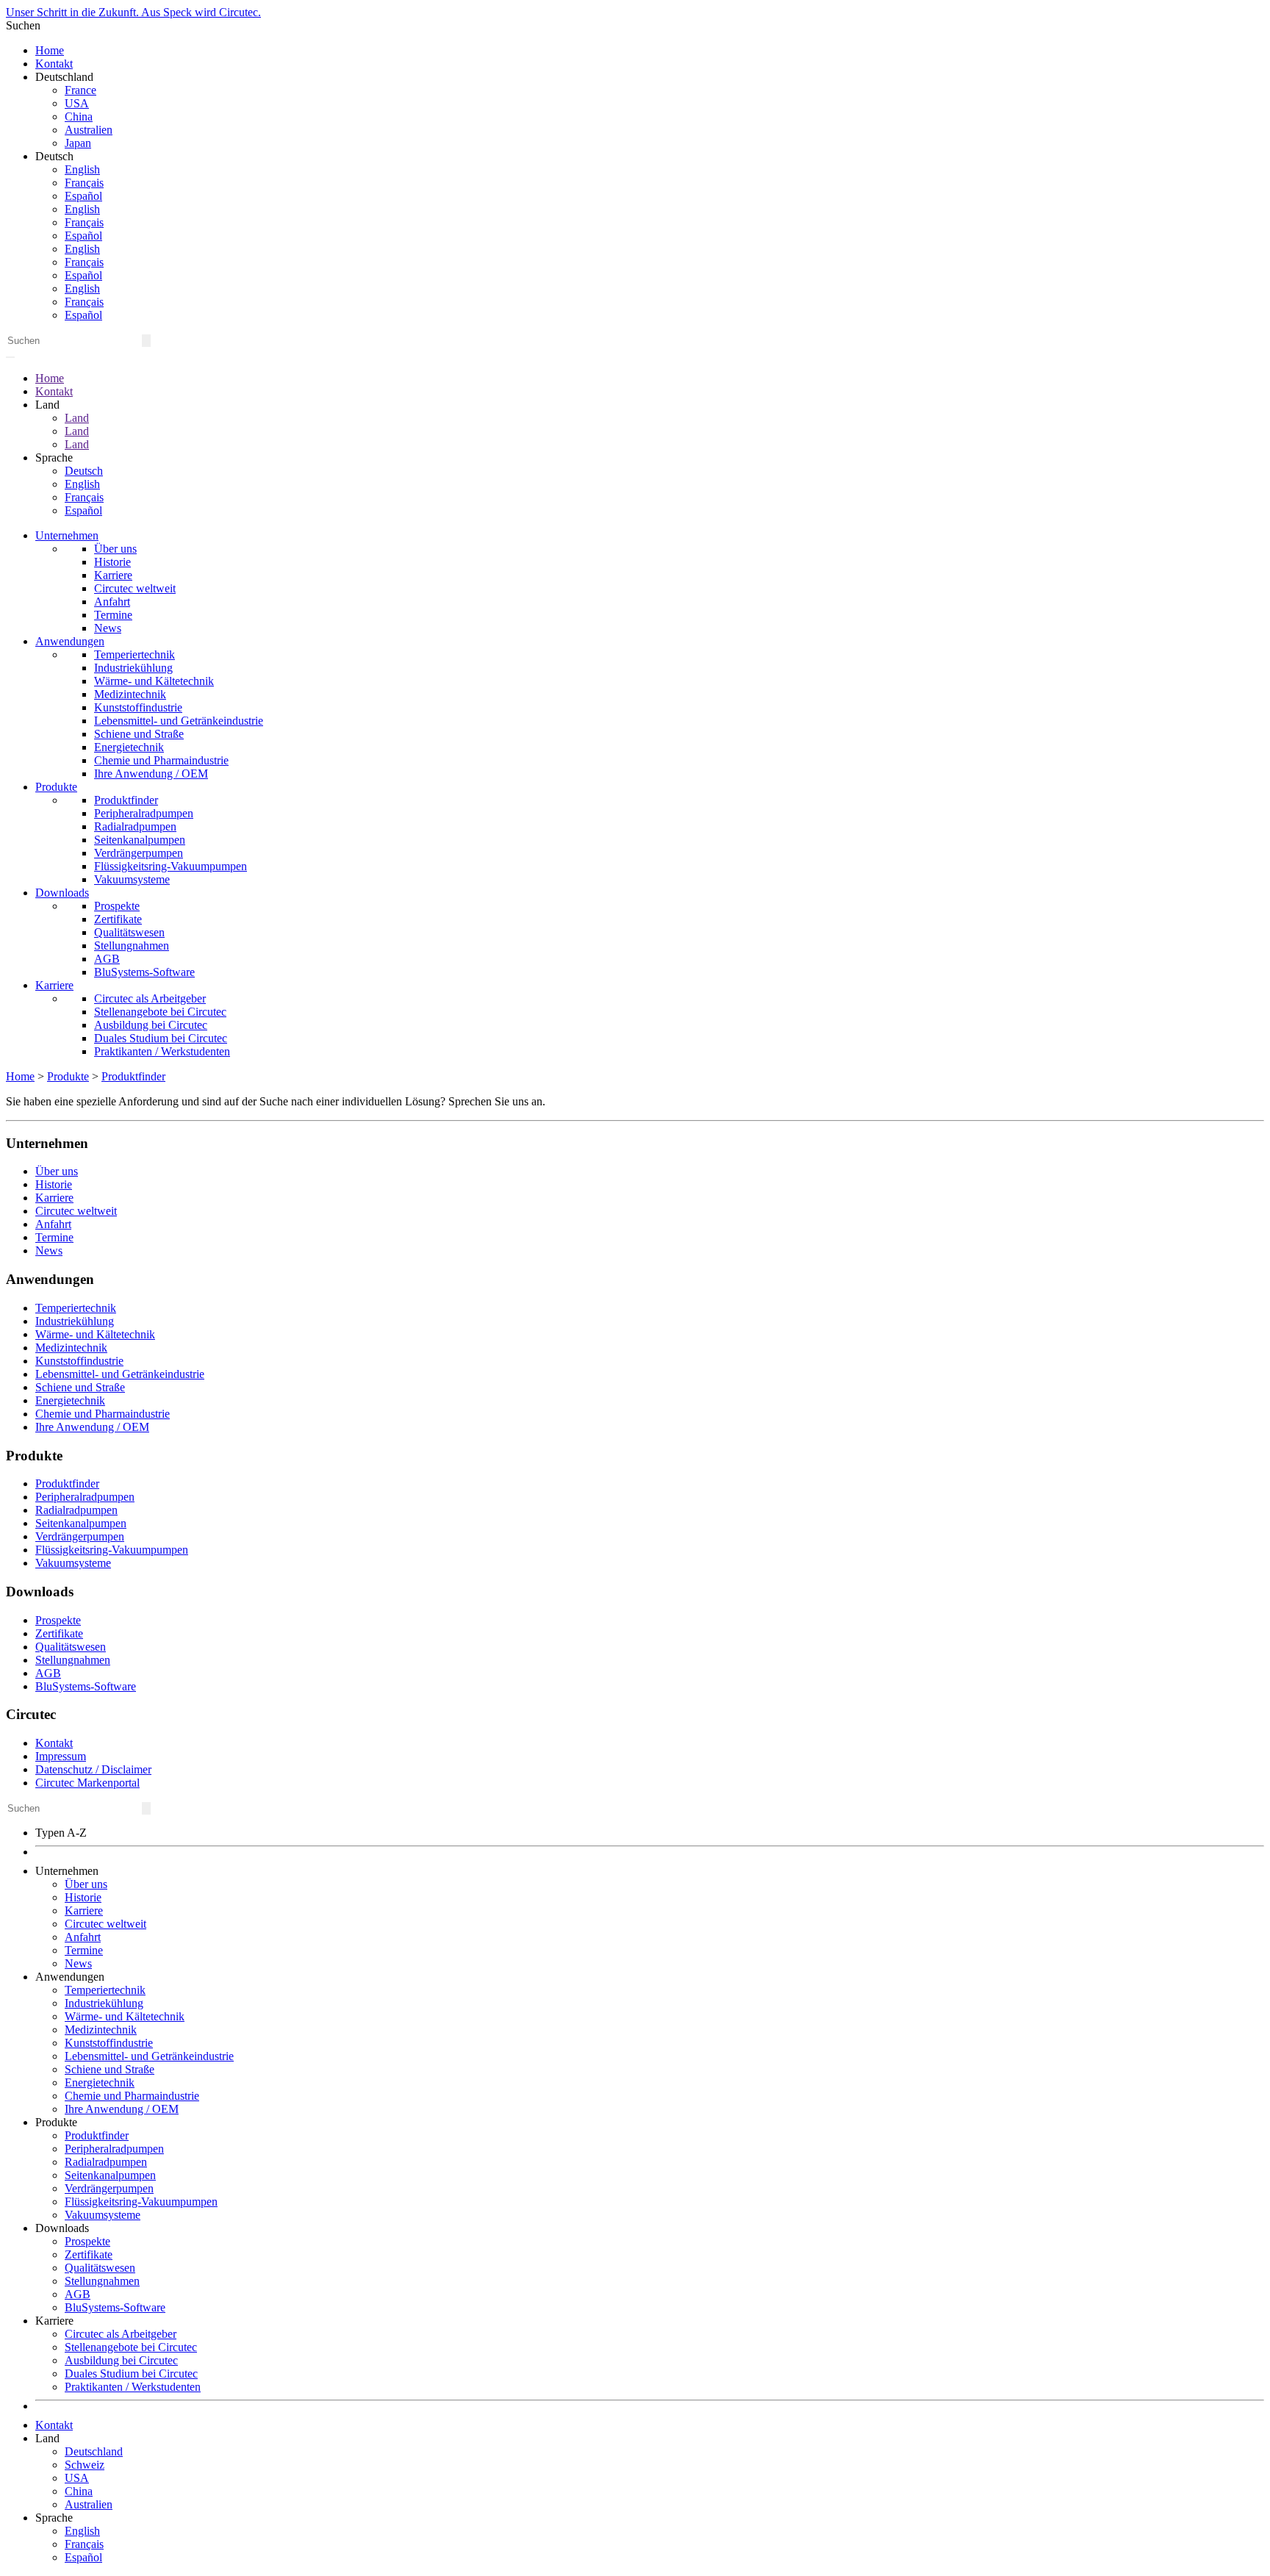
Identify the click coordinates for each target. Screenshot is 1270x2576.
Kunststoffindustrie (138, 707)
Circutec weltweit (135, 588)
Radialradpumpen (135, 826)
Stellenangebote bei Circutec (160, 1012)
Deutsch (84, 471)
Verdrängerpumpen (139, 853)
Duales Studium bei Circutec (161, 1038)
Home (50, 50)
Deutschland (94, 2451)
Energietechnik (129, 747)
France (80, 90)
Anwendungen (70, 641)
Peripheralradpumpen (144, 813)
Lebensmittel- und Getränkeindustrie (179, 721)
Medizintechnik (130, 694)
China (79, 116)
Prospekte (117, 906)
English (82, 169)
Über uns (115, 549)
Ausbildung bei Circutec (151, 1025)
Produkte (56, 787)
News (108, 628)
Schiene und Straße (139, 734)
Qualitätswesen (129, 932)
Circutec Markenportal (87, 1783)
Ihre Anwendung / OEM (151, 774)
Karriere (113, 575)
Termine (113, 615)
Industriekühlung (133, 668)
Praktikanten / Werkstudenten (162, 1051)
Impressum (61, 1756)
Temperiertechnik (134, 654)
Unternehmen (67, 535)
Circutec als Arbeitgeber (150, 998)
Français (84, 183)
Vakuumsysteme (132, 879)
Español (83, 196)
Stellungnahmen (132, 946)
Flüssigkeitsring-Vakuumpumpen (171, 866)
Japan (78, 143)
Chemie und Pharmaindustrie (161, 760)
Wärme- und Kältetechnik (154, 681)
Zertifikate (118, 919)
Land (77, 418)
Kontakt (54, 64)
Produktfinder (126, 800)
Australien (89, 130)
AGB (107, 959)
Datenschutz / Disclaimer (93, 1769)
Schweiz (85, 2465)
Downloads (62, 893)
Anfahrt (112, 602)
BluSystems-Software (144, 972)
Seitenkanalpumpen (140, 840)
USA (77, 103)
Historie (112, 562)
